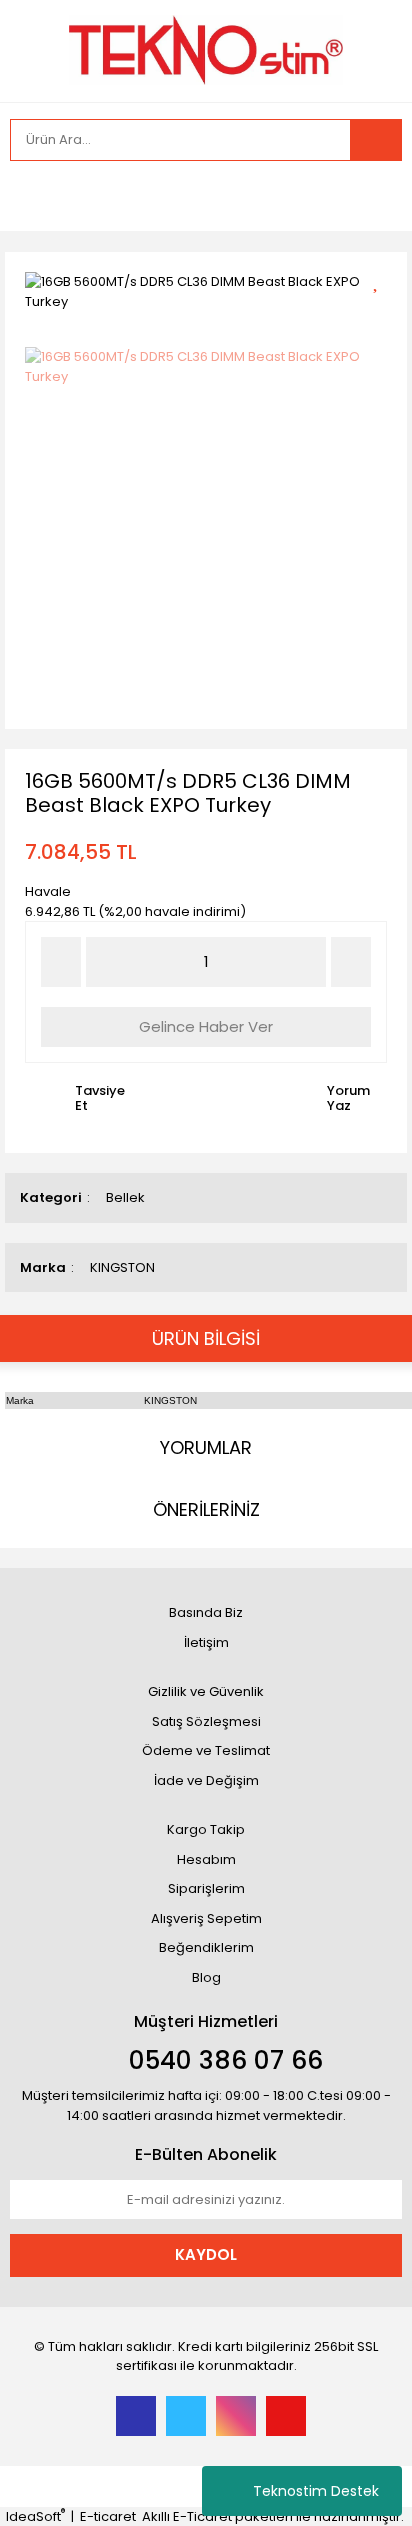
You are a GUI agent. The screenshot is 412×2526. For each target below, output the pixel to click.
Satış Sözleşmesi (206, 1721)
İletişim (206, 1642)
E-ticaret (108, 2516)
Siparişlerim (206, 1888)
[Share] (382, 314)
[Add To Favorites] (382, 279)
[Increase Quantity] (351, 962)
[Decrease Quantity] (61, 962)
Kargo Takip (206, 1829)
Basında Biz (206, 1612)
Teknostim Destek (316, 2491)
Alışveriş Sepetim (206, 1918)
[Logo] (206, 49)
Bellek (125, 1197)
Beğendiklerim (206, 1947)
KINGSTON (122, 1267)
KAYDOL (206, 2254)
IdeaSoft (35, 2516)
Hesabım (206, 1859)
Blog (206, 1977)
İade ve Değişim (206, 1780)
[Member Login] (30, 196)
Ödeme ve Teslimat (206, 1750)
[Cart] (372, 196)
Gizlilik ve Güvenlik (206, 1691)
